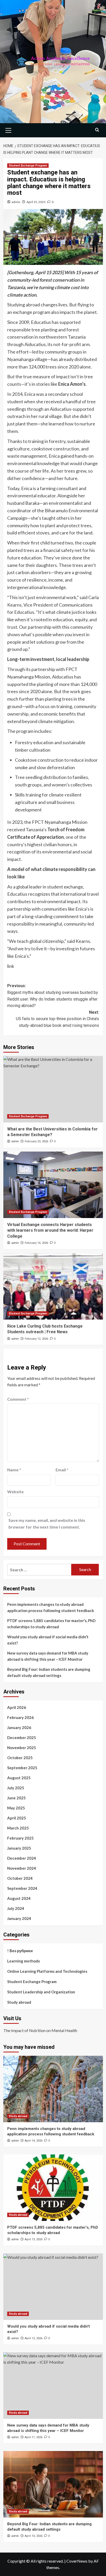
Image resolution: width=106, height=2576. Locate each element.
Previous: (53, 996)
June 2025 (16, 1798)
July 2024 (16, 1908)
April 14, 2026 (34, 2141)
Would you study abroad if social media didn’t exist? (48, 1640)
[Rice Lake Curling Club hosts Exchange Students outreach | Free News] (53, 1286)
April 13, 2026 (34, 2239)
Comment (18, 1399)
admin (16, 202)
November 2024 (22, 1868)
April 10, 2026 (34, 2536)
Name (14, 1470)
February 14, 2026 (36, 1243)
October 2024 (20, 1878)
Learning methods (24, 1961)
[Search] (97, 130)
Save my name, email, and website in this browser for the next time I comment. (47, 1524)
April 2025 (17, 1818)
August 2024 (19, 1898)
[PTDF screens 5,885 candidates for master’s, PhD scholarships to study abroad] (53, 2188)
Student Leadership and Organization (41, 1992)
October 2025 (20, 1758)
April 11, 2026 (34, 2437)
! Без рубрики (20, 1951)
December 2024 (22, 1858)
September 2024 (22, 1888)
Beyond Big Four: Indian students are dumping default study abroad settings (49, 1672)
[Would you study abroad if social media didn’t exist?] (53, 2287)
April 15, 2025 (36, 202)
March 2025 (18, 1828)
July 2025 (16, 1788)
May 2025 (16, 1808)
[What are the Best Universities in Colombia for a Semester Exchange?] (53, 1089)
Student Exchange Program (28, 166)
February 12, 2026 (36, 1339)
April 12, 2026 (34, 2338)
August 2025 (19, 1778)
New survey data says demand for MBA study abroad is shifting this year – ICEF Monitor (48, 1656)
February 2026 (20, 1717)
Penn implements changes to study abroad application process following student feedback (51, 1607)
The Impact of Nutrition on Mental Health (40, 2030)
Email (62, 1470)
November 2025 (22, 1748)
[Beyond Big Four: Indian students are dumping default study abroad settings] (53, 2484)
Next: (58, 1019)
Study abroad (19, 2002)
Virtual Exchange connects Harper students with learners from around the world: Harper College (50, 1230)
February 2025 (20, 1838)
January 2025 (19, 1848)
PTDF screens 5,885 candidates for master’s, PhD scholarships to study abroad (51, 1624)
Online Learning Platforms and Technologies (47, 1971)
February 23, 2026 (36, 1141)
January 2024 (19, 1918)
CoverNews (77, 2561)
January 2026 (19, 1727)
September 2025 (22, 1768)
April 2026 (17, 1707)
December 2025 (22, 1738)
